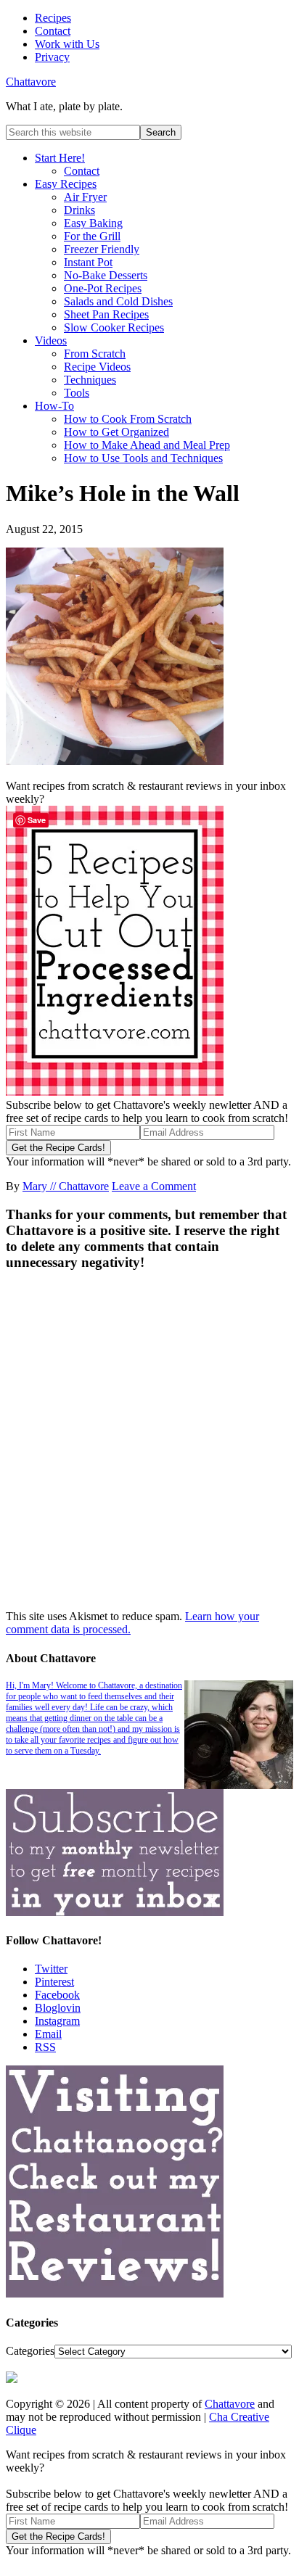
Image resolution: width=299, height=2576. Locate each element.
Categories (30, 2351)
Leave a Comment (154, 1186)
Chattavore (31, 82)
